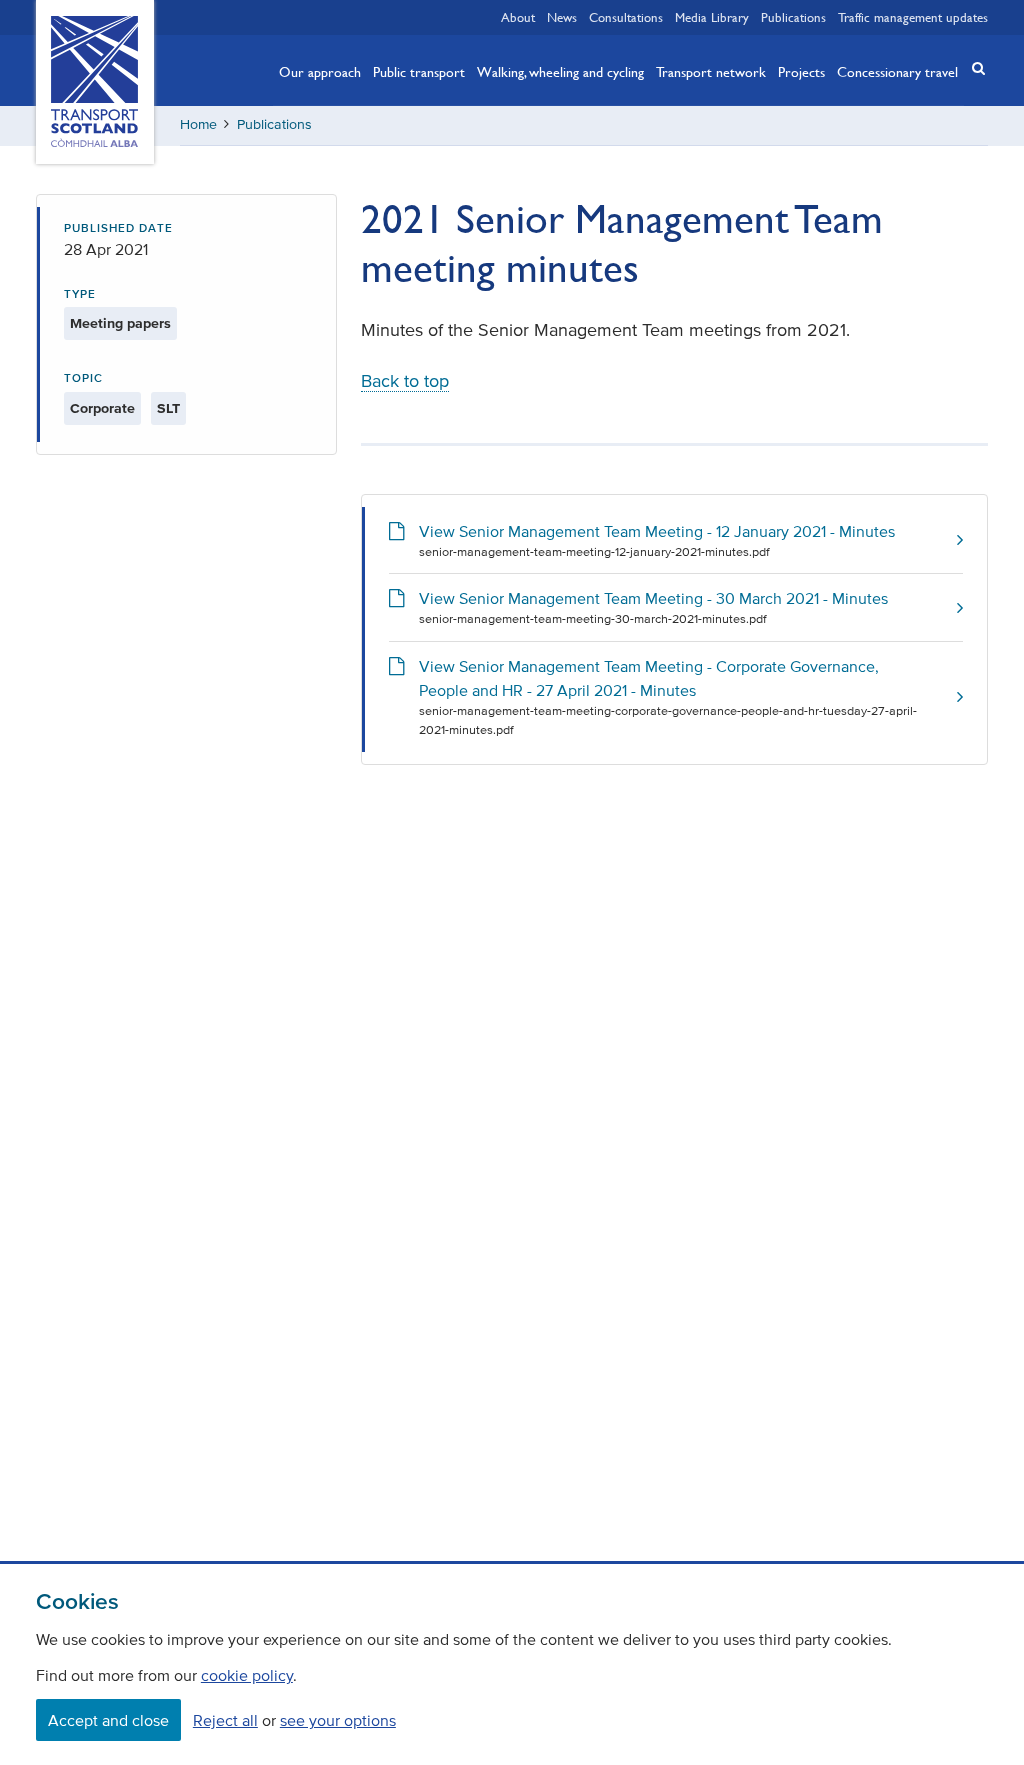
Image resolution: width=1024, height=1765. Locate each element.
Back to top (405, 381)
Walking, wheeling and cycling (560, 71)
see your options (338, 1720)
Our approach (320, 71)
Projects (801, 71)
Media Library (712, 17)
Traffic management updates (913, 17)
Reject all (225, 1720)
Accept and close (108, 1720)
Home (198, 124)
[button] (972, 68)
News (562, 17)
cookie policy (247, 1675)
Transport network (711, 71)
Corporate (102, 408)
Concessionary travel (897, 71)
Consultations (626, 17)
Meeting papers (120, 323)
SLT (168, 408)
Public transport (419, 71)
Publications (793, 17)
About (518, 17)
